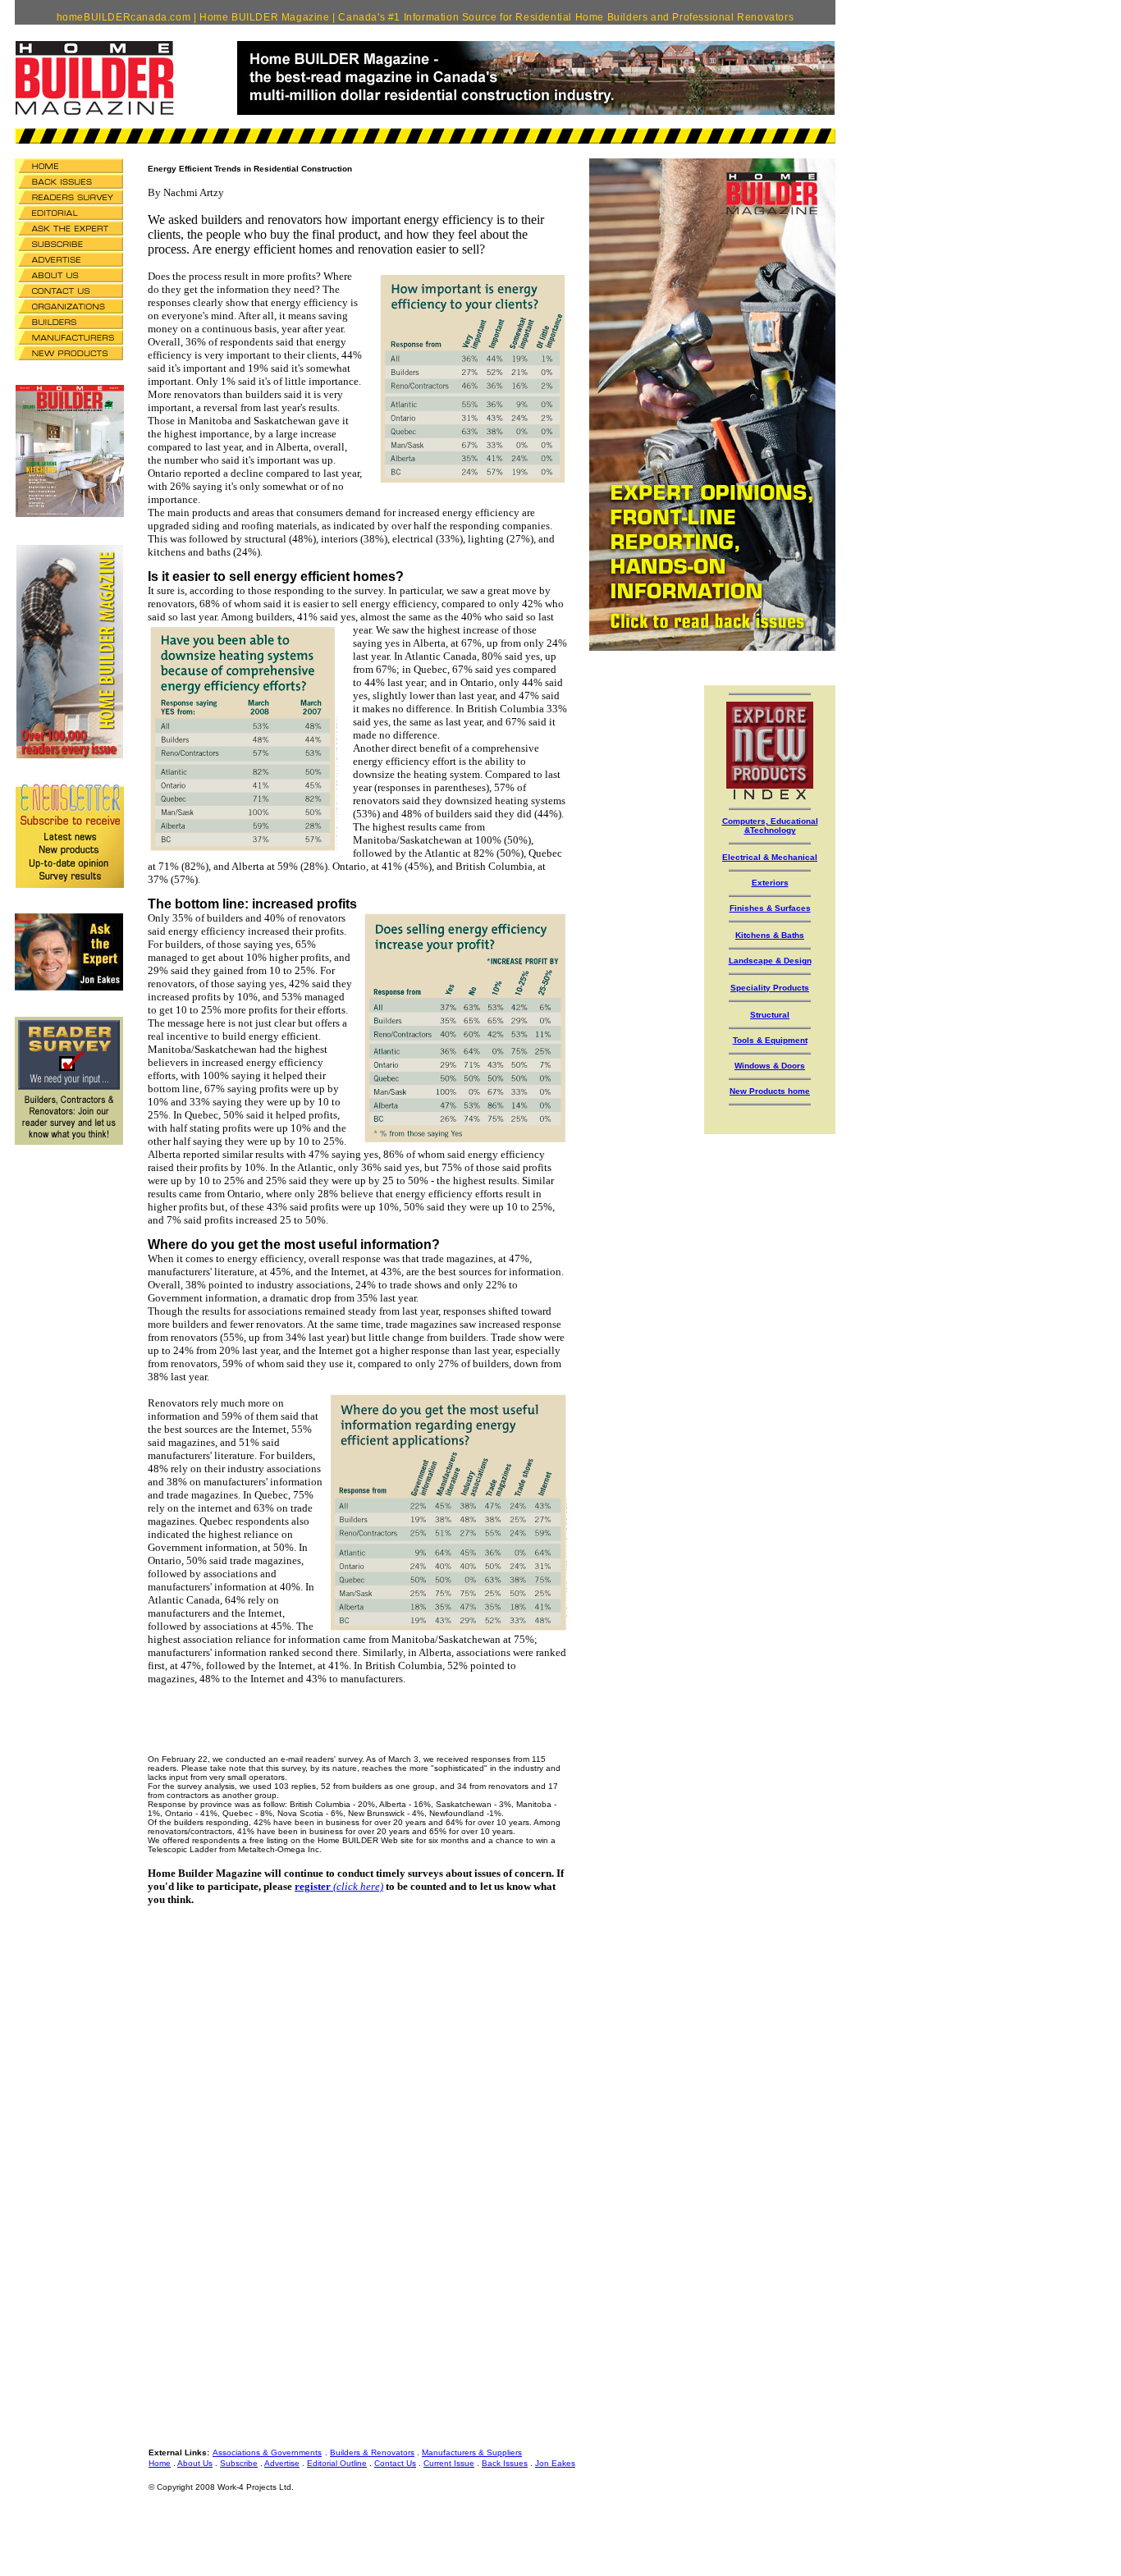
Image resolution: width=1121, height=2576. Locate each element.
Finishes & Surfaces (770, 908)
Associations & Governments (267, 2452)
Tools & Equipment (770, 1040)
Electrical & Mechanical (770, 857)
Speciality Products (770, 988)
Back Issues (505, 2463)
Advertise (282, 2463)
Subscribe (239, 2463)
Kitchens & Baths (770, 935)
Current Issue (449, 2463)
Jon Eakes (555, 2463)
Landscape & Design (770, 961)
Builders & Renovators (372, 2452)
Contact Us (395, 2463)
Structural (770, 1015)
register (314, 1886)
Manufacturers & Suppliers (472, 2452)
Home (160, 2463)
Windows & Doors (770, 1066)
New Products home (770, 1091)
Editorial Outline (337, 2463)
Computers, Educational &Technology (770, 826)
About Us (195, 2463)
